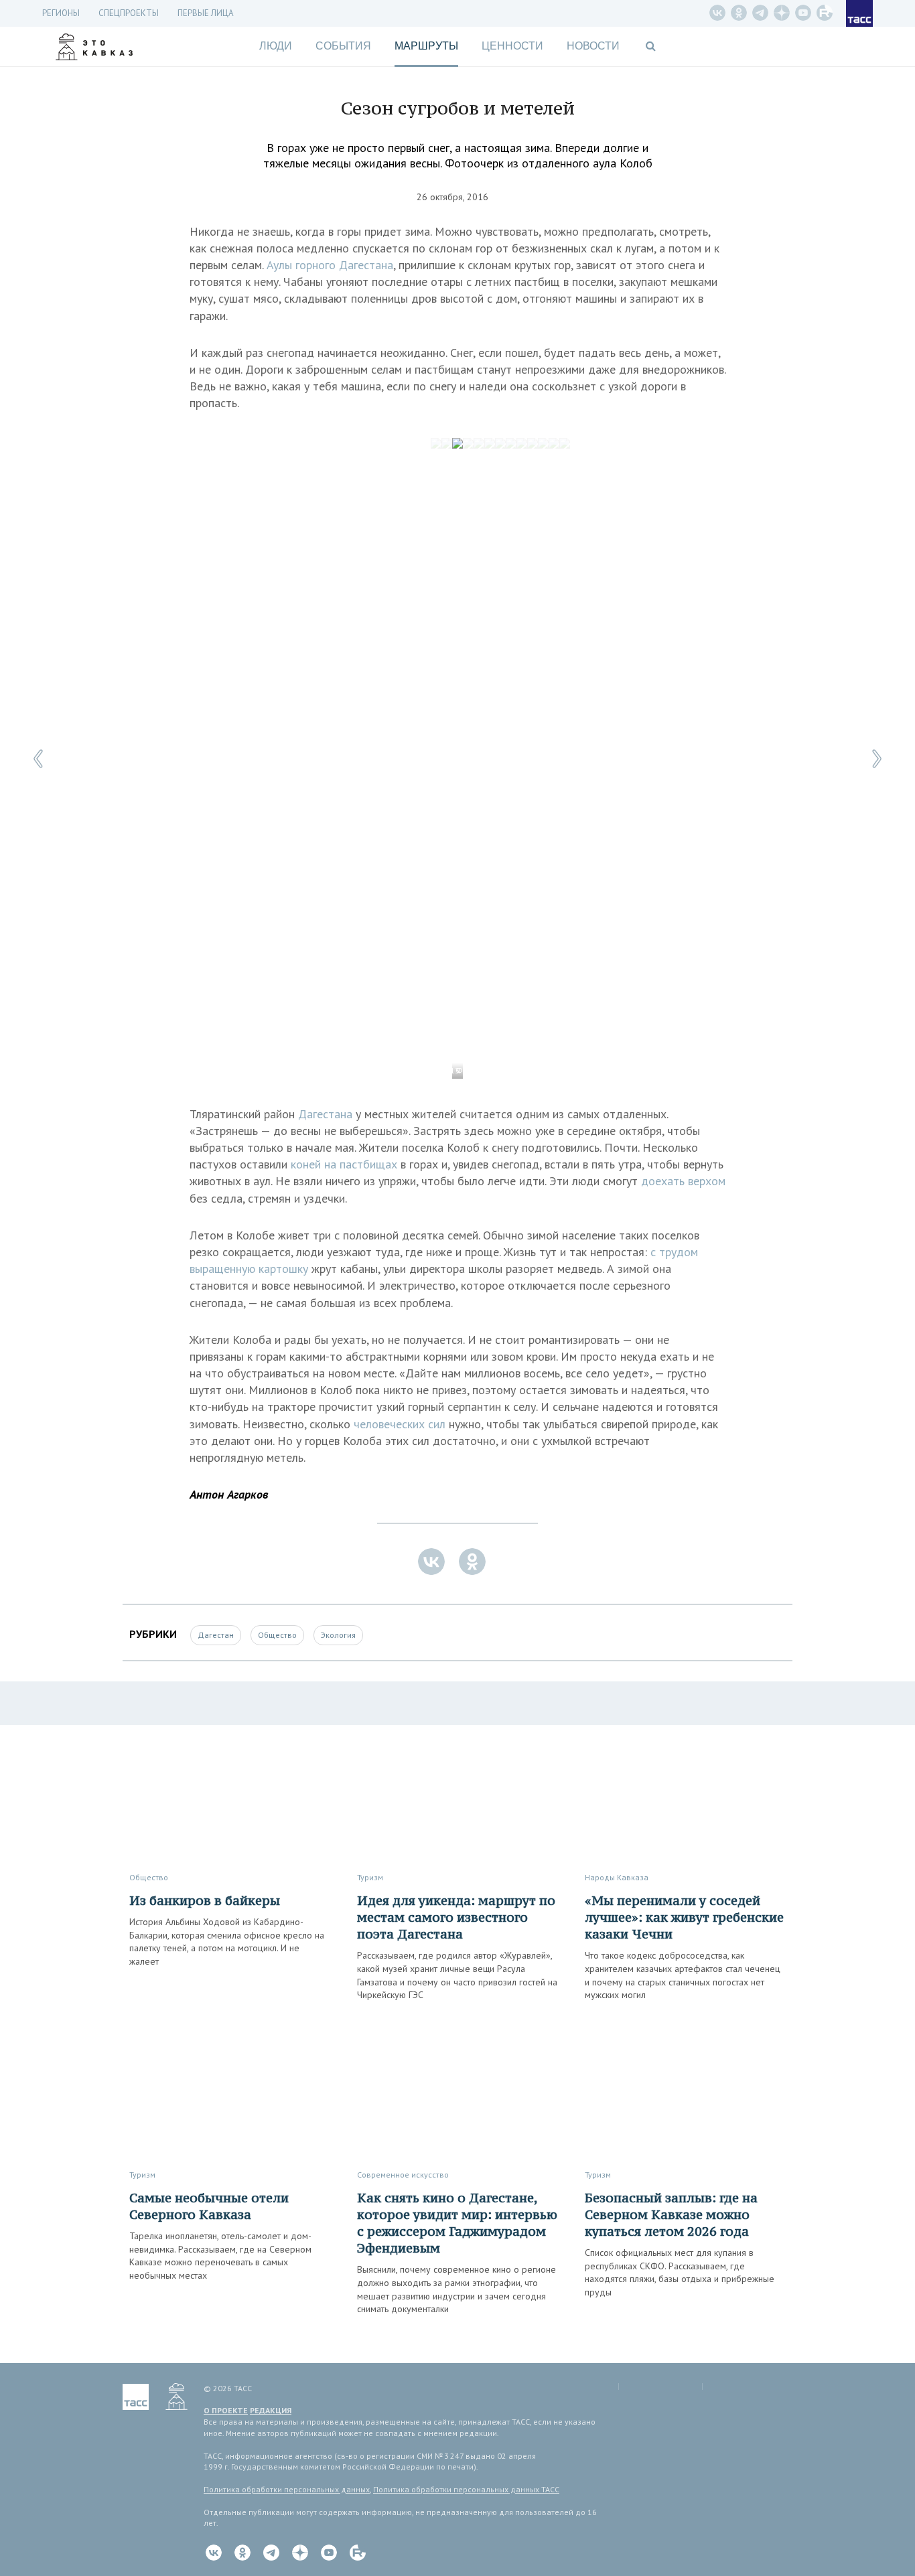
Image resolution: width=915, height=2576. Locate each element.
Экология (338, 1635)
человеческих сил (400, 1424)
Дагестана (325, 1114)
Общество (277, 1635)
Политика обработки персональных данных (287, 2489)
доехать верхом (683, 1181)
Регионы (61, 13)
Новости (593, 46)
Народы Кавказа (617, 1877)
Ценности (512, 46)
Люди (276, 46)
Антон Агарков (229, 1494)
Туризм (370, 1877)
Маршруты (426, 46)
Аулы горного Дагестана (330, 265)
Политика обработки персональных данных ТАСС (466, 2489)
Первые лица (206, 13)
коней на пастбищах (344, 1164)
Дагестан (216, 1635)
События (343, 46)
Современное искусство (403, 2175)
